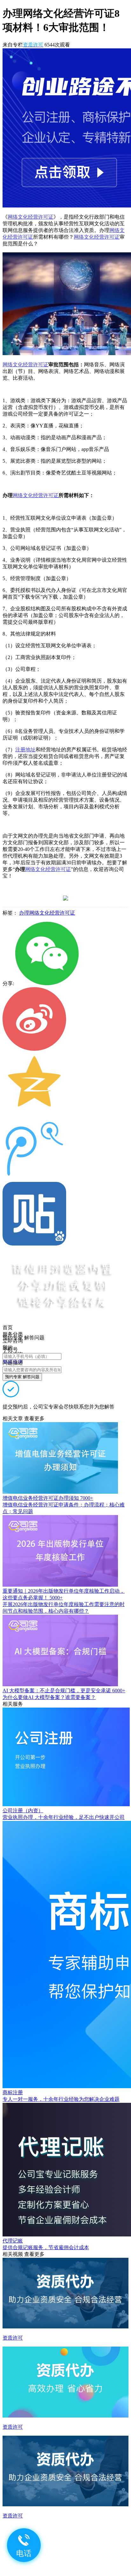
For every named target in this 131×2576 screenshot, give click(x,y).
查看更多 (34, 1418)
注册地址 (25, 750)
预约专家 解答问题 (22, 1377)
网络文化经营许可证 (31, 217)
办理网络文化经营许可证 (47, 913)
